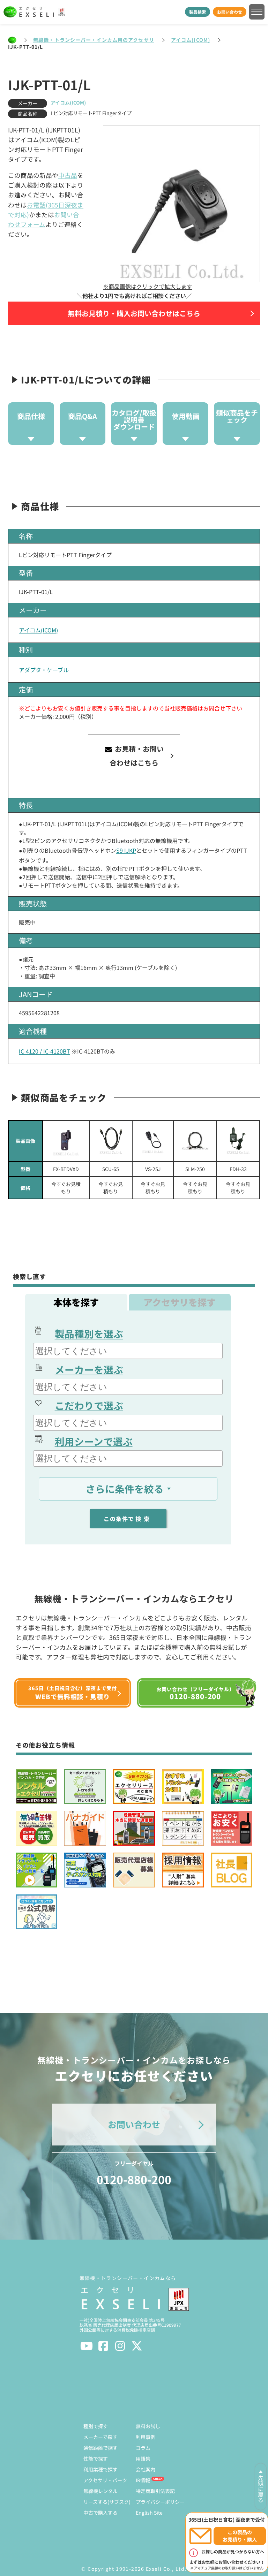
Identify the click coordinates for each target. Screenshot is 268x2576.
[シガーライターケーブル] (238, 1141)
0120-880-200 (134, 2173)
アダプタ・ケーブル (44, 670)
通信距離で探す (100, 2448)
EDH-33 (238, 1169)
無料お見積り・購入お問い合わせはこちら (134, 313)
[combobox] (128, 1351)
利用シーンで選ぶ (94, 1441)
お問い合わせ (230, 12)
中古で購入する (100, 2513)
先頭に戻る (261, 2489)
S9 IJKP (126, 850)
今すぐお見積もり (66, 1188)
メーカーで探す (100, 2437)
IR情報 (143, 2480)
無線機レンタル (100, 2491)
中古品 (68, 175)
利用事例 (146, 2437)
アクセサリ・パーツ (105, 2480)
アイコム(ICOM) (191, 40)
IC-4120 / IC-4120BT (44, 1051)
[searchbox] (129, 1351)
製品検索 (198, 12)
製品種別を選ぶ (89, 1333)
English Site (149, 2513)
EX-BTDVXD (66, 1169)
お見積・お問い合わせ (137, 756)
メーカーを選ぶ (89, 1369)
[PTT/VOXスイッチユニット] (153, 1141)
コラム (143, 2448)
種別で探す (96, 2426)
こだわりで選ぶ (89, 1405)
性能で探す (96, 2459)
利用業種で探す (100, 2469)
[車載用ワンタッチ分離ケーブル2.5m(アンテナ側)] (195, 1141)
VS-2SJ (153, 1169)
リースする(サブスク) (107, 2502)
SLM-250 (195, 1169)
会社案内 (146, 2469)
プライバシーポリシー (160, 2502)
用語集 (143, 2459)
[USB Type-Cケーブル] (111, 1141)
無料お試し (148, 2426)
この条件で (128, 1519)
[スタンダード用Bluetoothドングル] (66, 1141)
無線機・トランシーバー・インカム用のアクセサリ (94, 40)
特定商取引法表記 (155, 2491)
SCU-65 (111, 1169)
